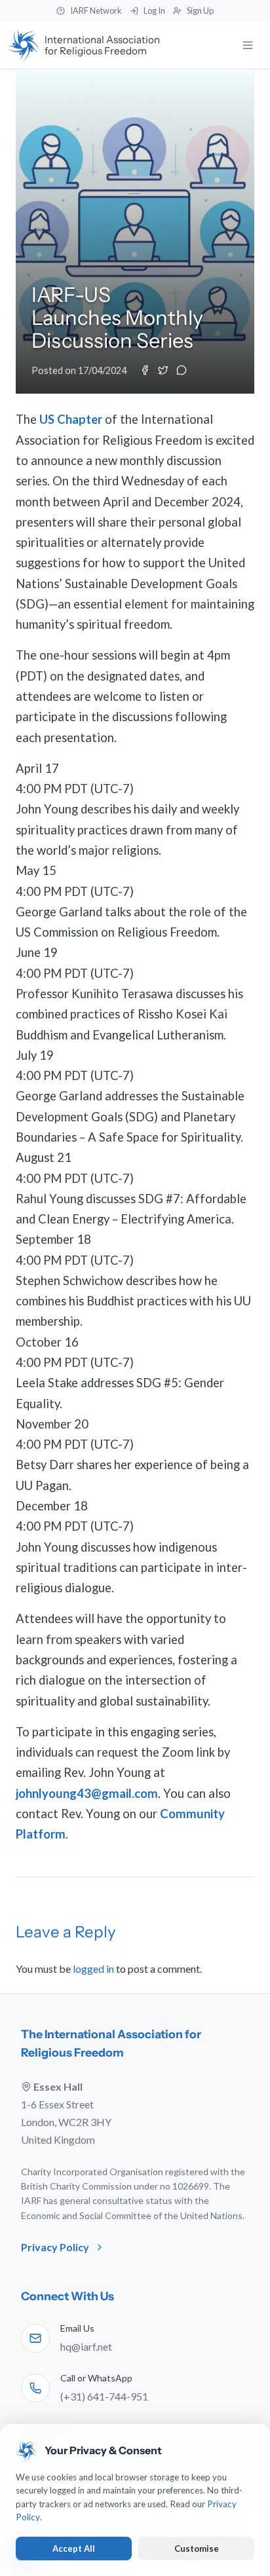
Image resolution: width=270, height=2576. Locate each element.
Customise (197, 2548)
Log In (154, 10)
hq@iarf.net (86, 2346)
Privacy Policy (55, 2247)
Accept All (74, 2548)
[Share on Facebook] (145, 370)
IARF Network (96, 10)
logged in (93, 1969)
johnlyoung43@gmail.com (87, 1793)
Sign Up (200, 10)
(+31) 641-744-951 (104, 2396)
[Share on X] (163, 370)
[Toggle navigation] (248, 45)
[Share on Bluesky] (182, 370)
